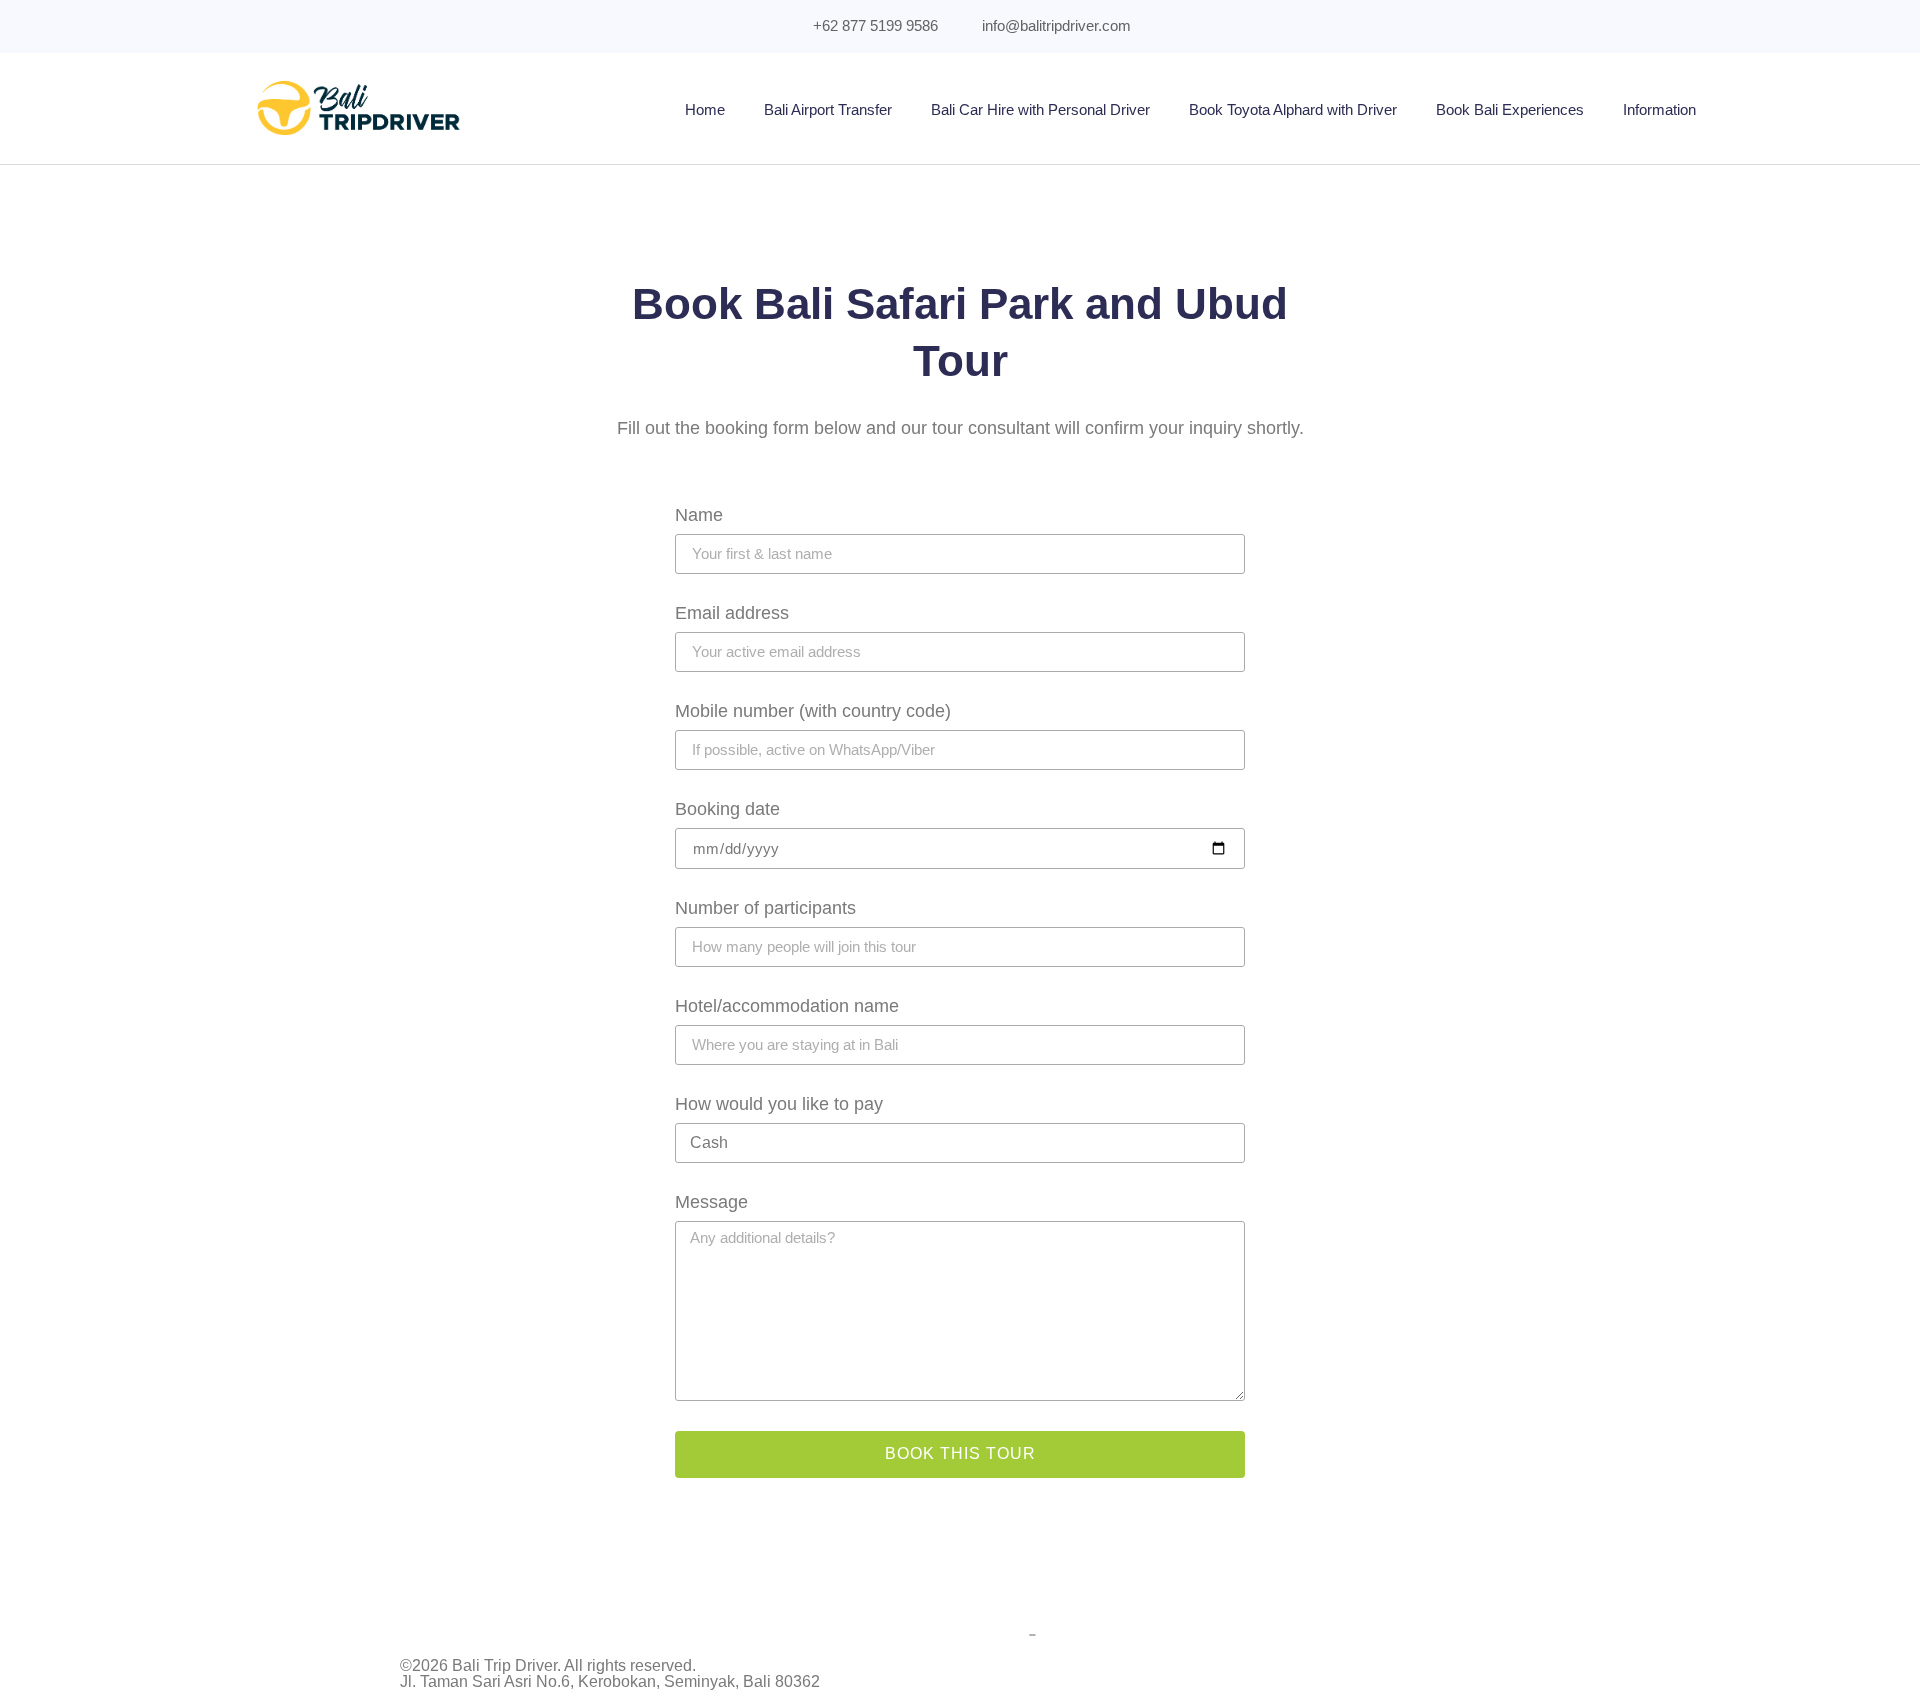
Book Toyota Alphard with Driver (1293, 109)
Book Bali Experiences (1510, 109)
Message (711, 1202)
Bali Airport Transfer (828, 109)
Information (1659, 109)
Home (705, 109)
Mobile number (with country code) (813, 711)
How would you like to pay (779, 1104)
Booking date (727, 809)
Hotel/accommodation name (787, 1006)
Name (699, 515)
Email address (732, 613)
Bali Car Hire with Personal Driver (1040, 109)
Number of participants (765, 908)
